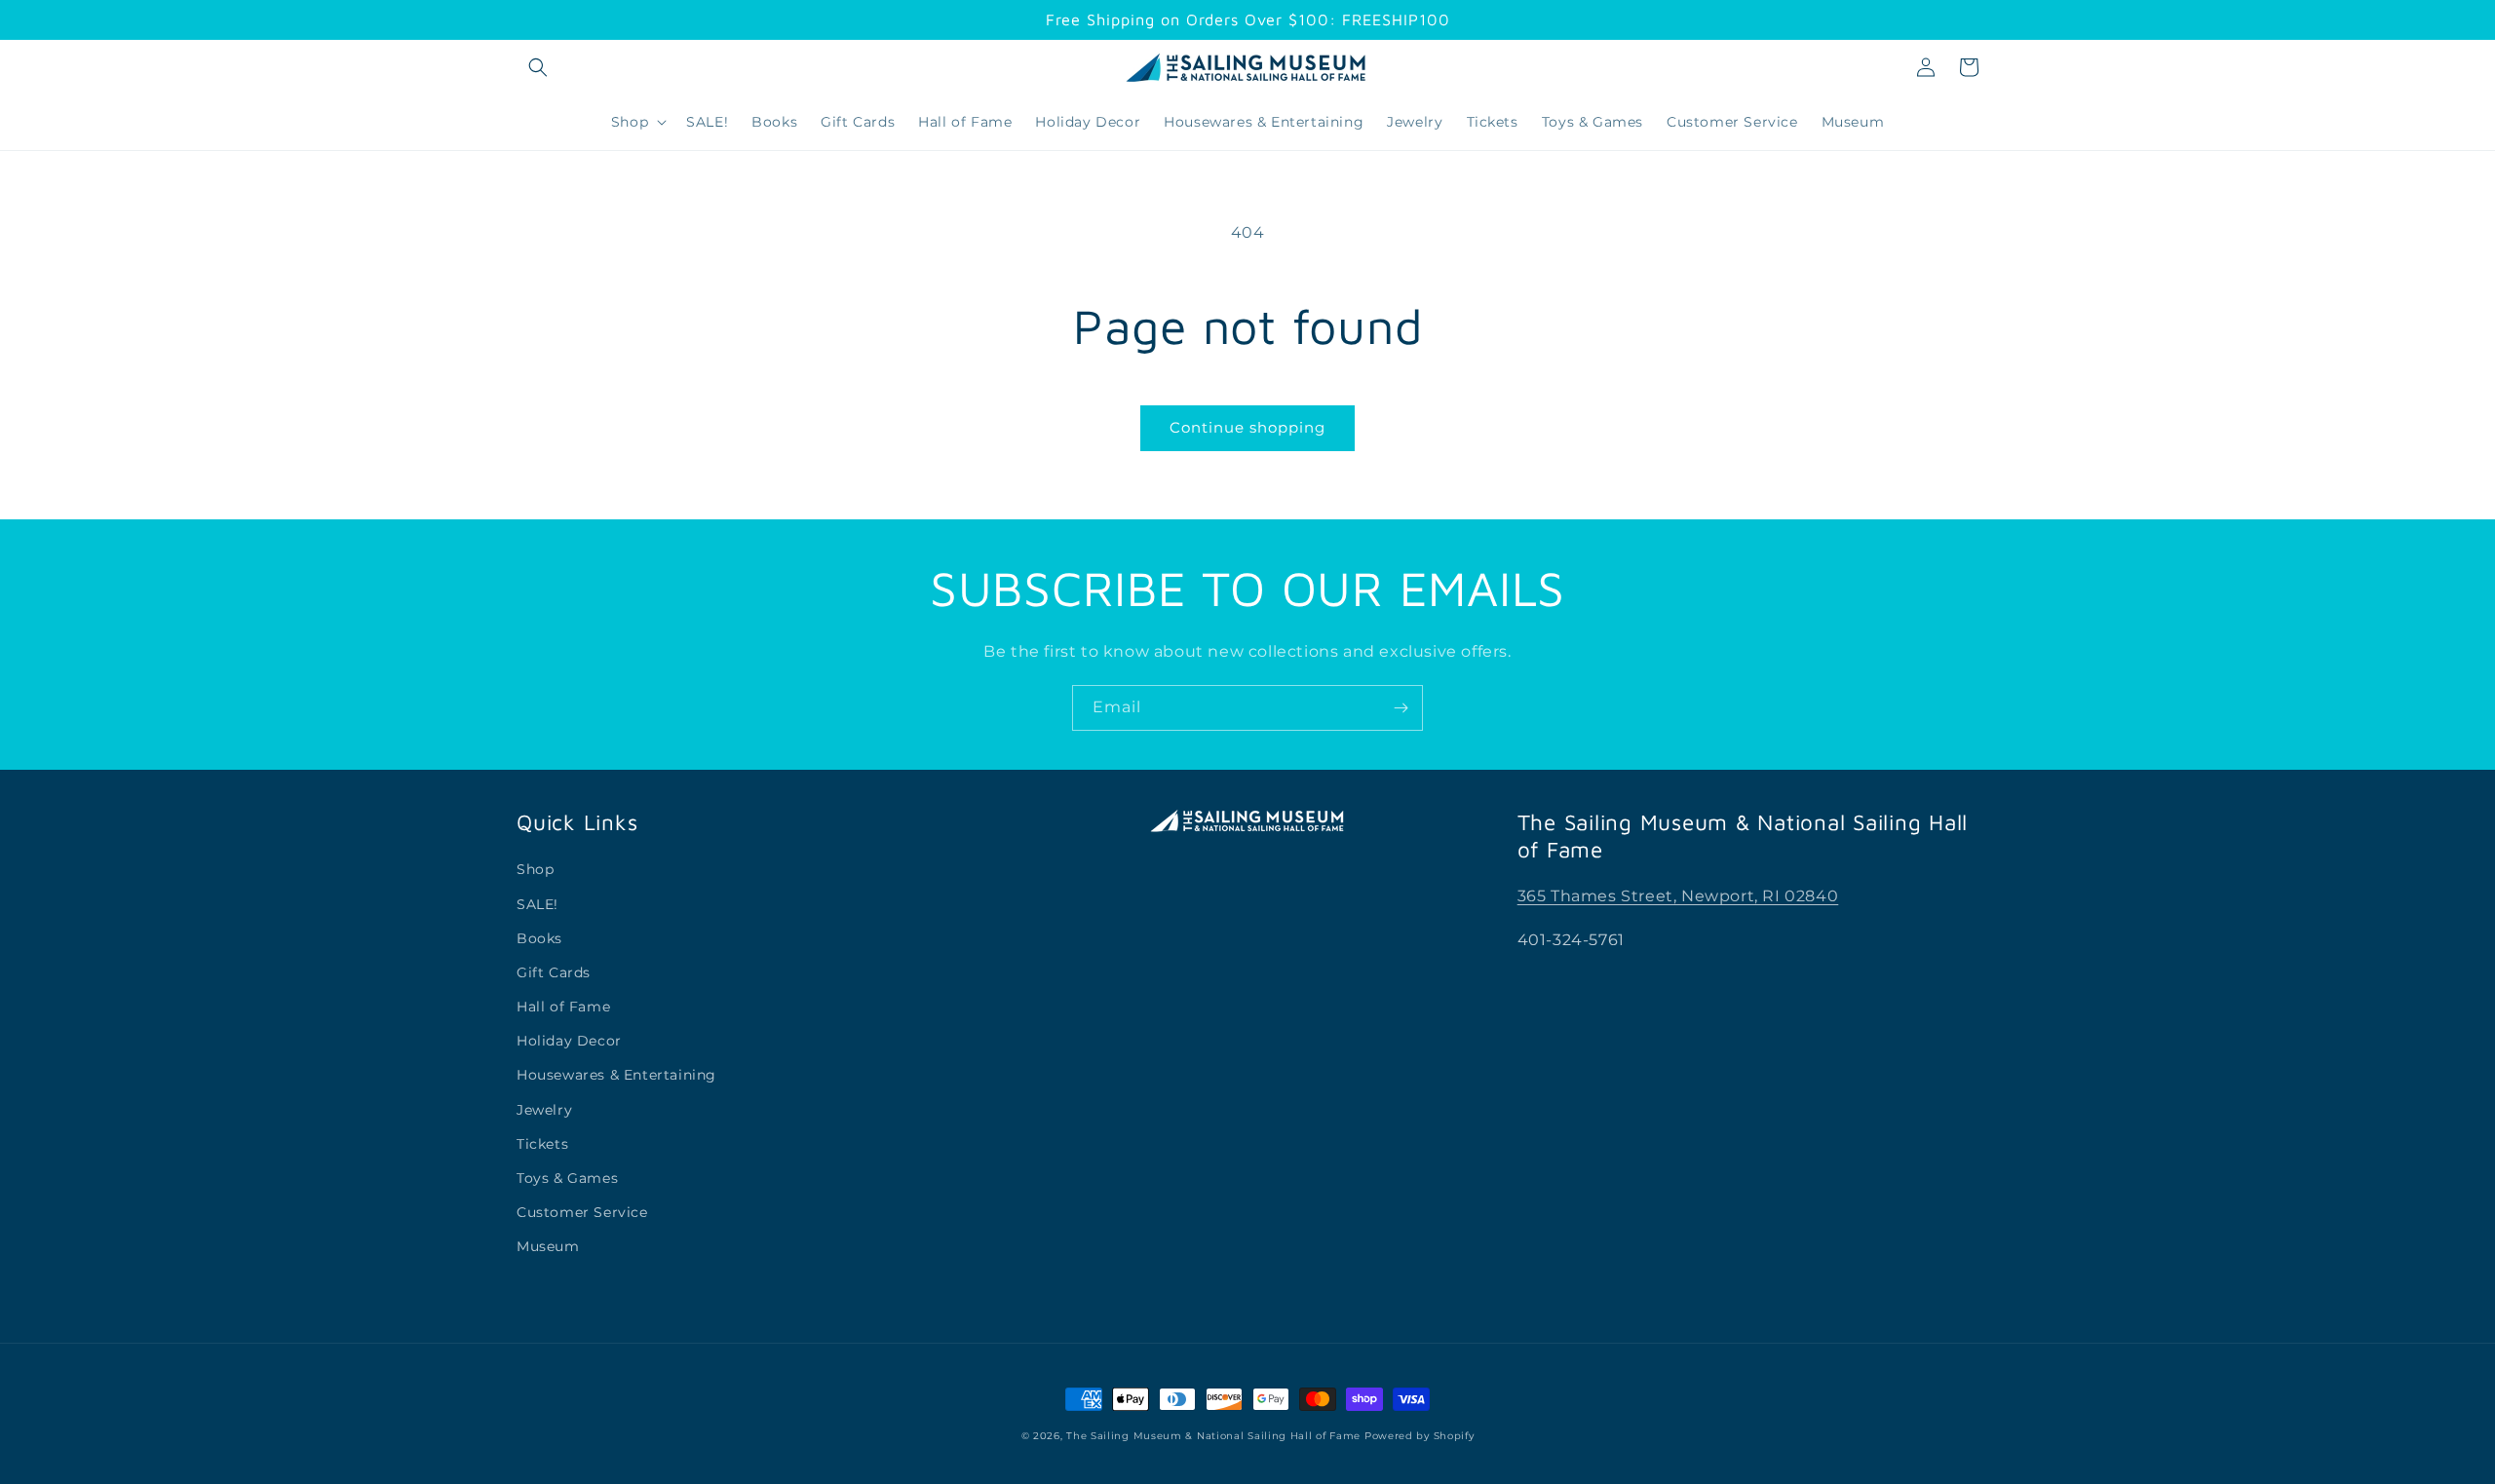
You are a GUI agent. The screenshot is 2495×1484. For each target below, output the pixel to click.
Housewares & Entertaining (616, 1075)
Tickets (542, 1144)
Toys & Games (567, 1178)
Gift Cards (554, 972)
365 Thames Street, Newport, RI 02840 (1678, 896)
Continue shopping (1247, 427)
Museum (548, 1246)
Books (539, 938)
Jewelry (544, 1110)
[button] (538, 67)
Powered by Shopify (1420, 1436)
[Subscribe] (1401, 708)
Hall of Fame (563, 1007)
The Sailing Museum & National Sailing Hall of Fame (1213, 1436)
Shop (535, 869)
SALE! (537, 904)
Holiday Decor (569, 1041)
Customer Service (582, 1212)
